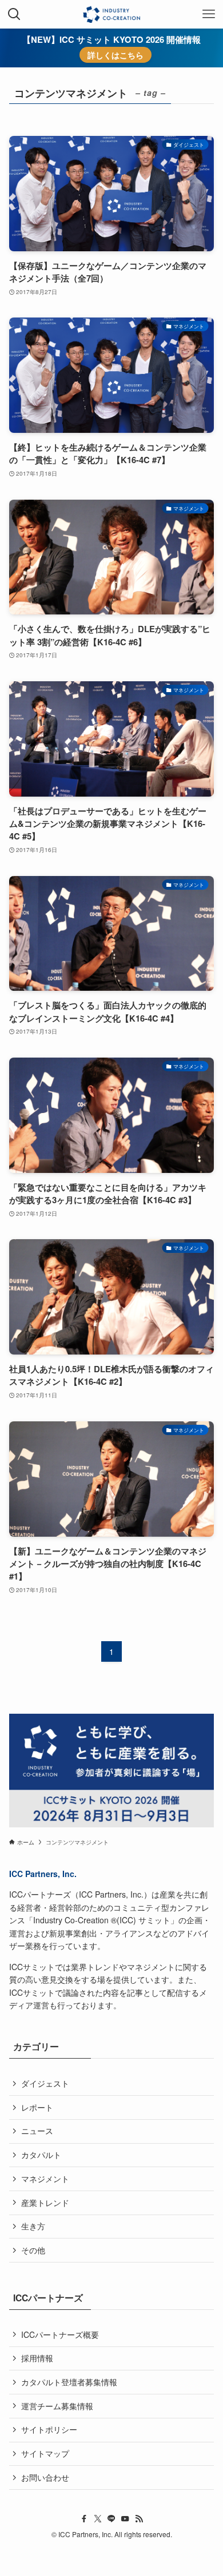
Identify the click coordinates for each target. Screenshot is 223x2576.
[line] (111, 2519)
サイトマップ (45, 2453)
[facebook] (84, 2519)
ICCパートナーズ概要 (60, 2334)
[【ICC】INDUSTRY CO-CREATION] (111, 14)
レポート (37, 2107)
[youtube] (125, 2519)
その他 (33, 2250)
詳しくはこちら (116, 55)
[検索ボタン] (14, 14)
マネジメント (45, 2179)
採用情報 (37, 2358)
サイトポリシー (49, 2429)
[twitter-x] (98, 2519)
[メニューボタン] (209, 14)
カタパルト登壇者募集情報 (69, 2382)
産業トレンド (45, 2203)
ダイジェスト (45, 2083)
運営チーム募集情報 (57, 2406)
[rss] (139, 2519)
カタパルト (41, 2155)
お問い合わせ (45, 2477)
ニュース (37, 2131)
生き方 (33, 2226)
